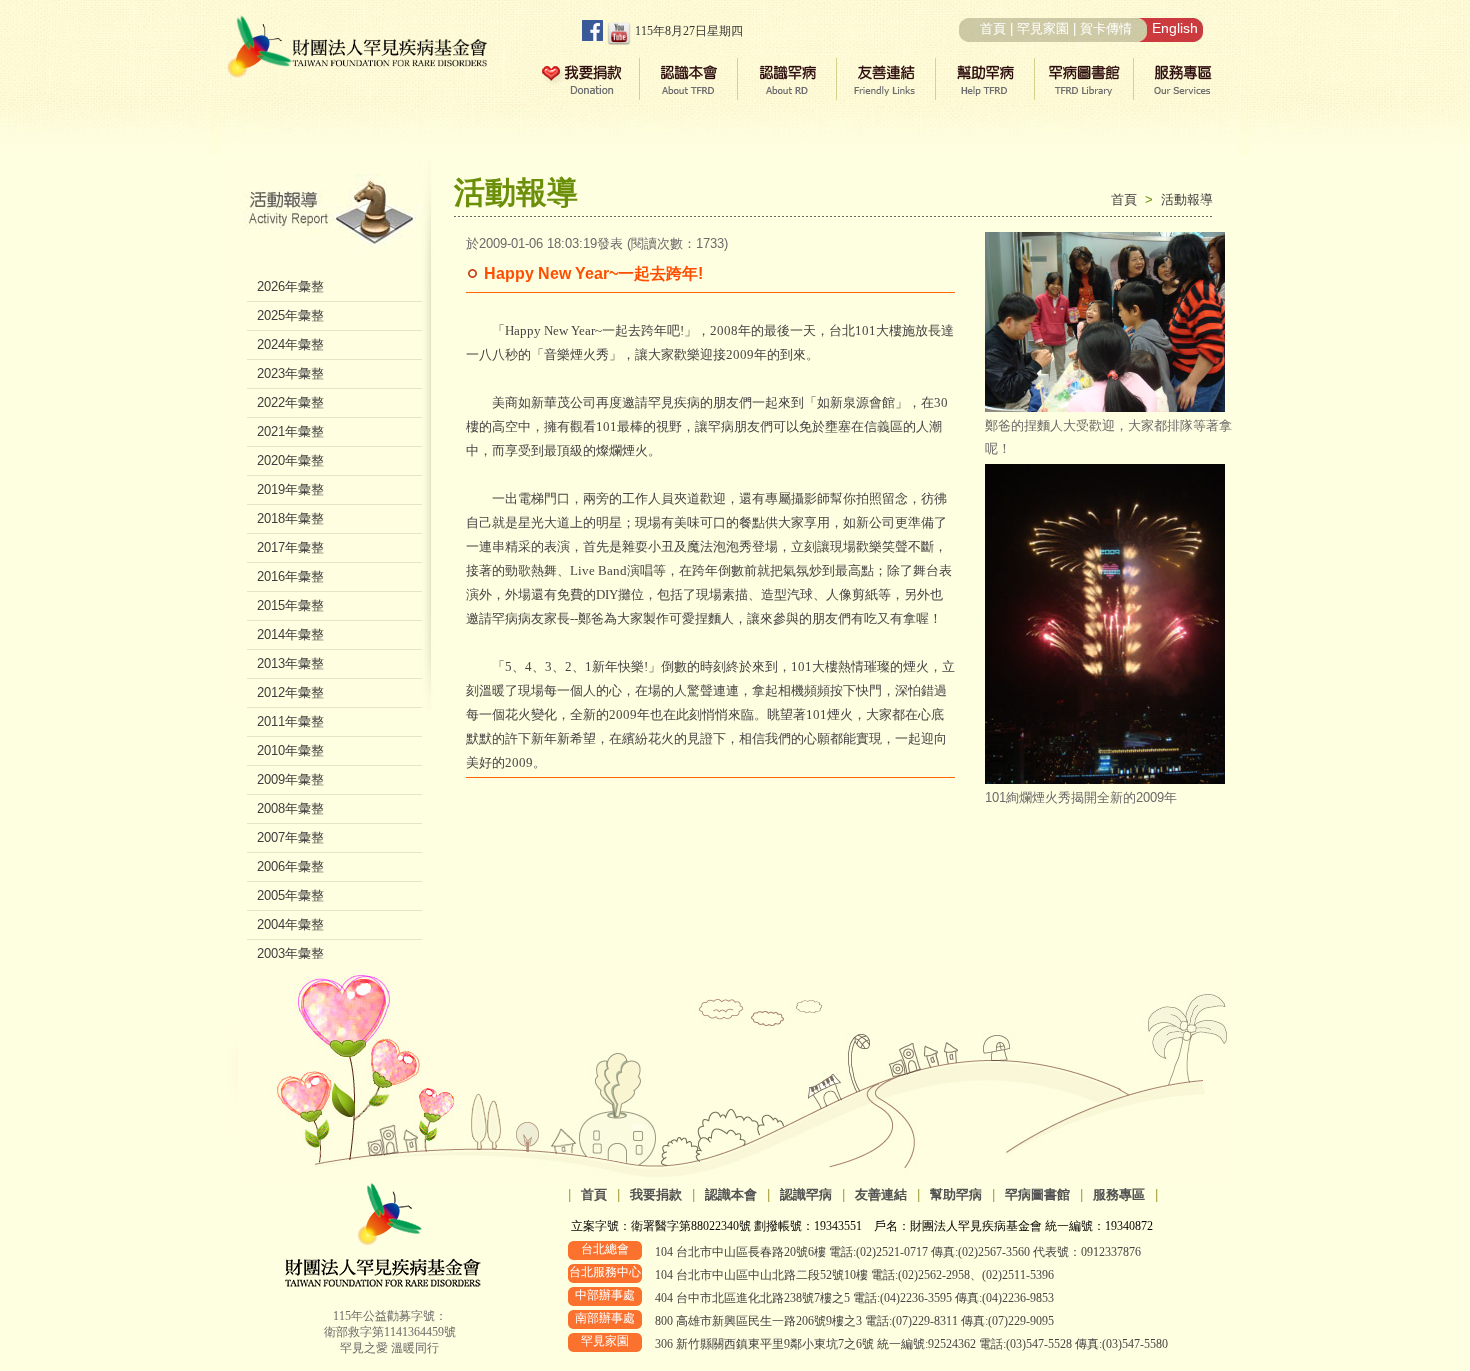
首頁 (993, 28)
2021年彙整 (290, 431)
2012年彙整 (290, 692)
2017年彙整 (290, 547)
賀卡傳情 (1106, 28)
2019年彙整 (290, 489)
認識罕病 (806, 1194)
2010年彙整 (290, 750)
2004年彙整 (290, 924)
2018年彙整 (290, 518)
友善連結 (881, 1194)
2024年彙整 (290, 344)
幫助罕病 (956, 1194)
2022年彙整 (290, 402)
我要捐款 (656, 1194)
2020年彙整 (290, 460)
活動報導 (1187, 199)
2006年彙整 (290, 866)
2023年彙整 (290, 373)
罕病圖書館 (1037, 1194)
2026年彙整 (290, 286)
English (1175, 28)
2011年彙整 (290, 721)
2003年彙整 (290, 953)
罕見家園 (1043, 28)
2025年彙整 (290, 315)
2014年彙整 (290, 634)
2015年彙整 (290, 605)
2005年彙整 (290, 895)
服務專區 (1119, 1194)
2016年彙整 (290, 576)
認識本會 (731, 1194)
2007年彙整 (290, 837)
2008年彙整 (290, 808)
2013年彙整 (290, 663)
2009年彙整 (290, 779)
